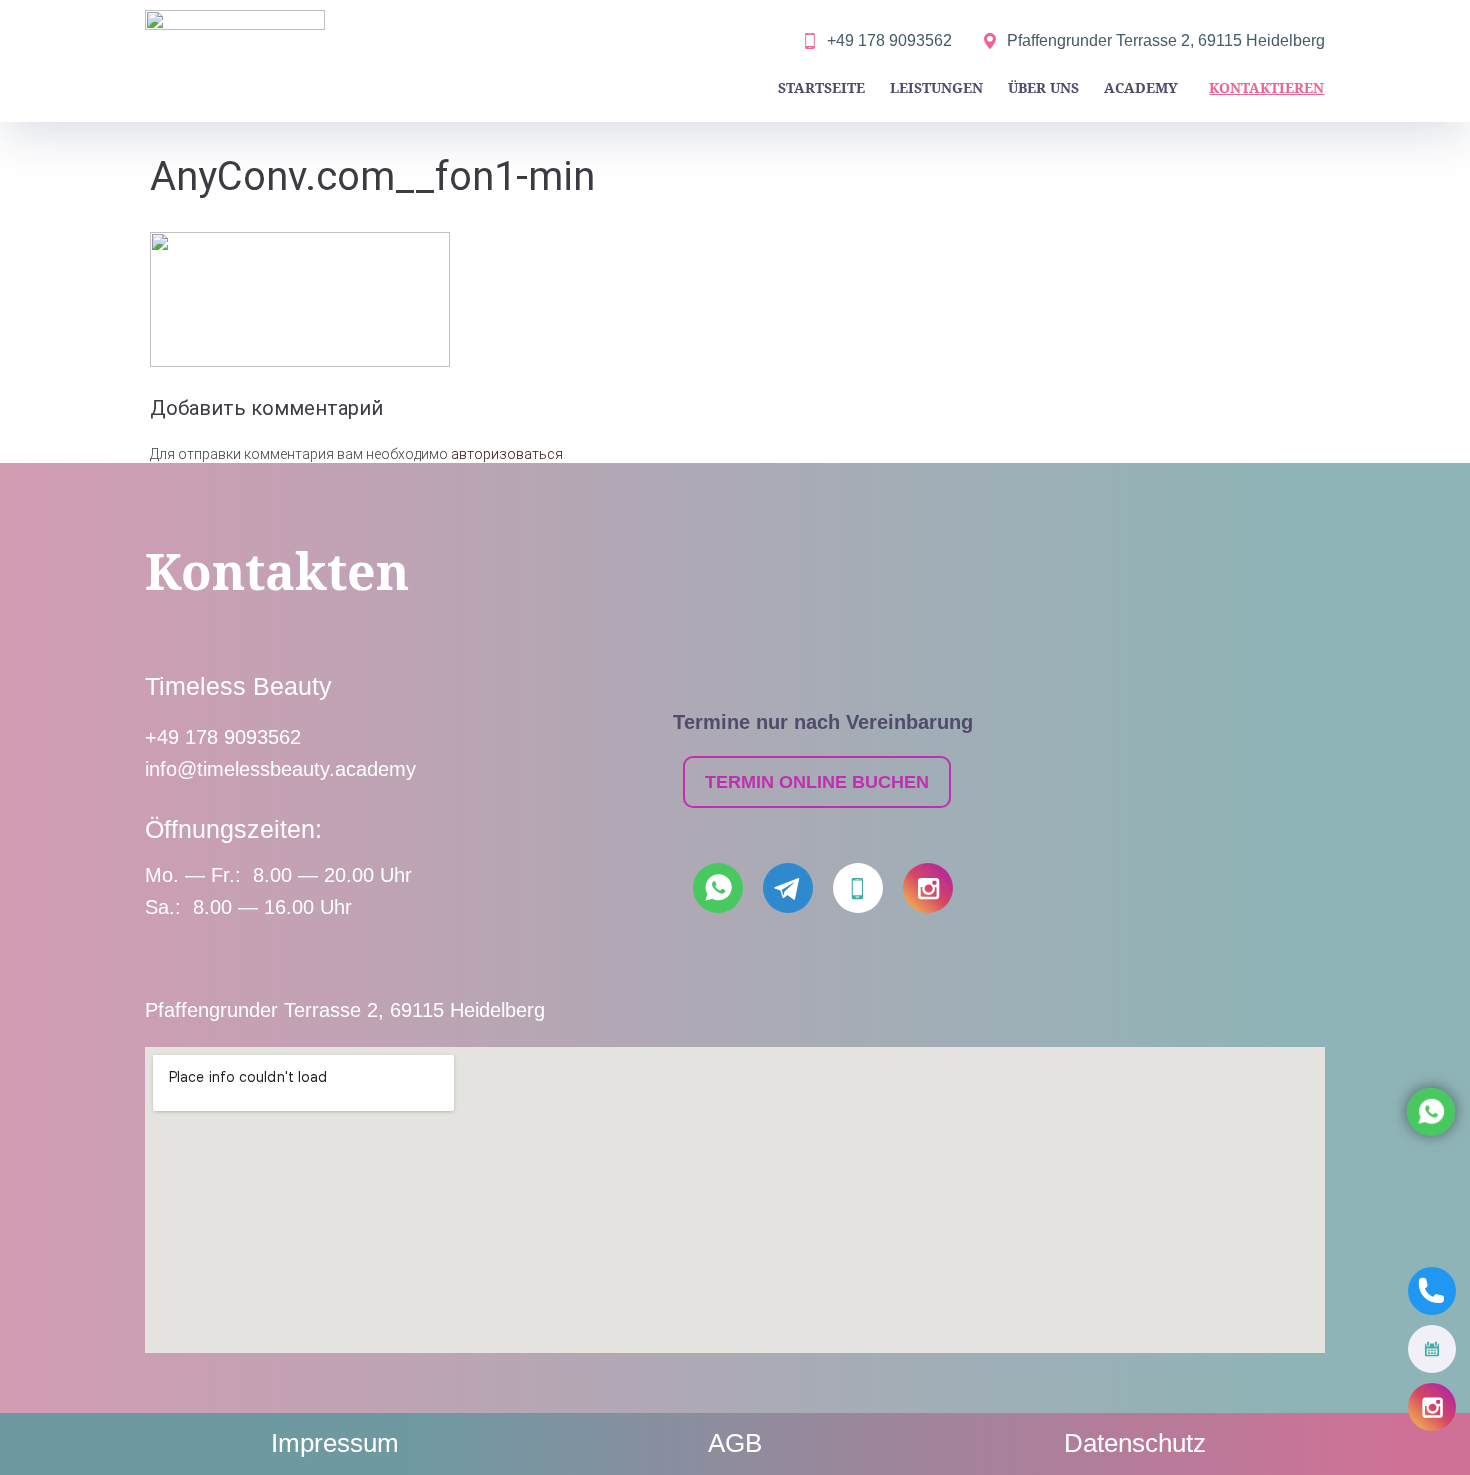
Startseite (821, 87)
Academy (1141, 87)
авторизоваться (507, 454)
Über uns (1043, 87)
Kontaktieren (1266, 87)
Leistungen (936, 87)
